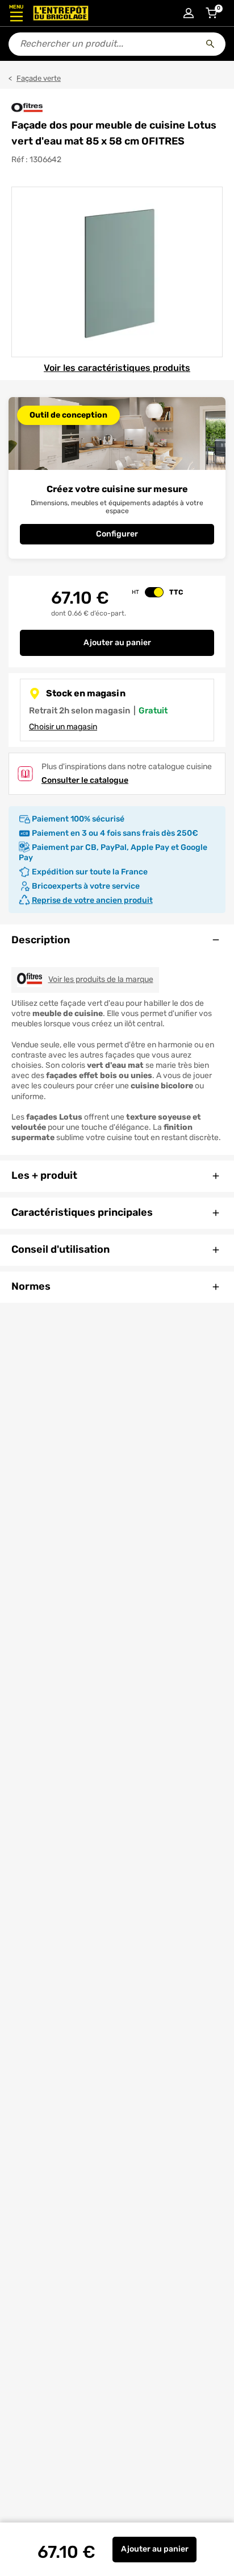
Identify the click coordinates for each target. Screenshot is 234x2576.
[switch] (154, 592)
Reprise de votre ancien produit (92, 900)
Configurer (117, 534)
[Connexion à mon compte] (189, 13)
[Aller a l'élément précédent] (11, 272)
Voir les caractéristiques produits (117, 368)
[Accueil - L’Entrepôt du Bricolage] (61, 13)
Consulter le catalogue (85, 780)
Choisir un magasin (63, 727)
